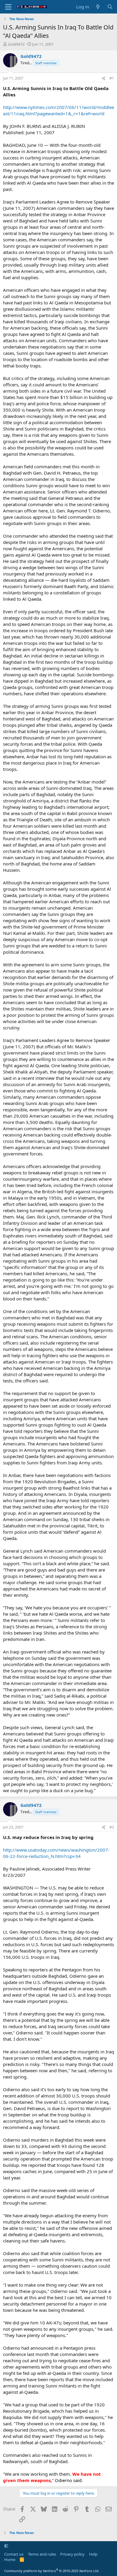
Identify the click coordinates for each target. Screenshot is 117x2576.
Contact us (14, 2554)
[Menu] (8, 7)
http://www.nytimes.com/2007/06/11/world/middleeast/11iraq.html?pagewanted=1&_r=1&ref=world (58, 110)
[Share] (103, 79)
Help (93, 2554)
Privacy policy (72, 2554)
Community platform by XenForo (52, 2571)
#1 (112, 78)
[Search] (110, 7)
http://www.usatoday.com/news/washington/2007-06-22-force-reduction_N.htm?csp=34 (56, 1853)
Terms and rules (42, 2554)
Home (10, 2559)
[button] (6, 2546)
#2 (112, 1827)
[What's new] (98, 7)
